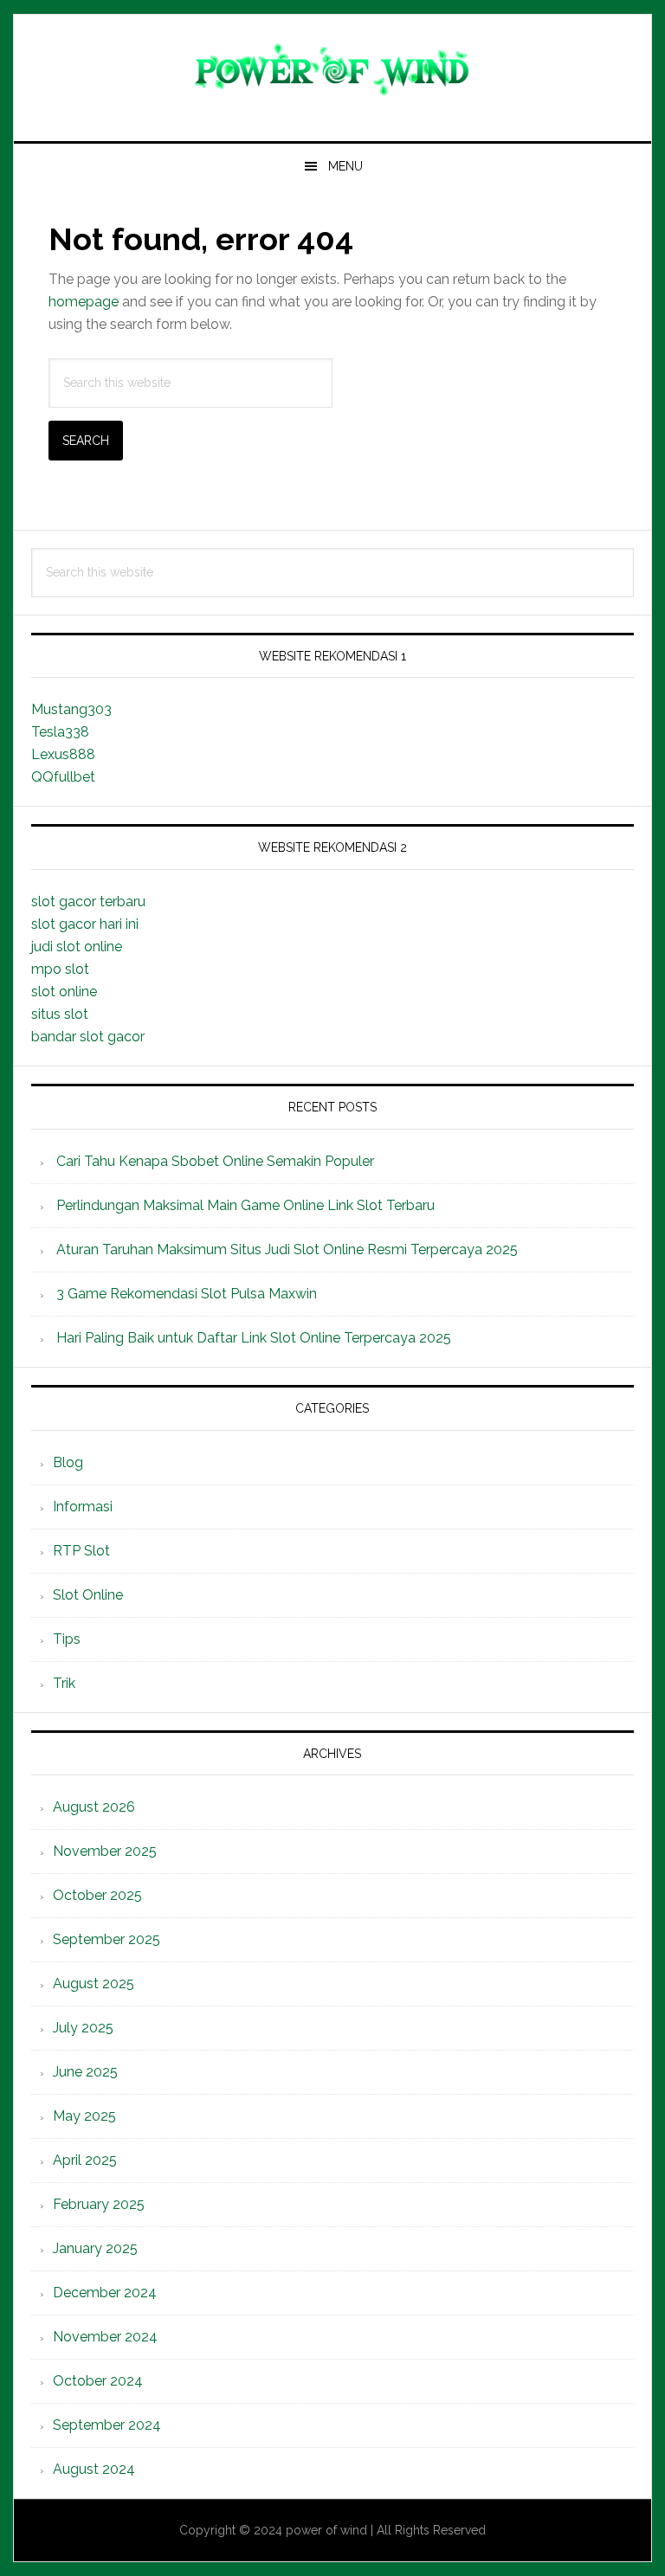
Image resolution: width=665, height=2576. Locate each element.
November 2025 (105, 1851)
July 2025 (83, 2028)
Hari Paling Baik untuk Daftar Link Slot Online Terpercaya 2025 (254, 1338)
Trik (64, 1683)
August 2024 (94, 2469)
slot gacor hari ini (85, 924)
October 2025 (97, 1895)
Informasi (83, 1507)
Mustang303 (71, 709)
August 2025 (94, 1984)
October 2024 (98, 2381)
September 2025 (107, 1939)
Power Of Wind (332, 71)
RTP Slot (81, 1551)
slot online (64, 992)
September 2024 (107, 2425)
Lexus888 (63, 754)
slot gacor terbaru (88, 902)
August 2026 (94, 1807)
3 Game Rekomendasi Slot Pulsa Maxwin (187, 1294)
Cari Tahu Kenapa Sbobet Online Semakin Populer (215, 1161)
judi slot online (77, 947)
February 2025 (99, 2204)
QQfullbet (63, 777)
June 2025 (85, 2072)
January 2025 (95, 2248)
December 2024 (105, 2293)
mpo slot (60, 969)
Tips (67, 1639)
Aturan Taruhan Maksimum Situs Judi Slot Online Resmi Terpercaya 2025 (287, 1249)
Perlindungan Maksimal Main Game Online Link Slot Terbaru (245, 1205)
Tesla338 (60, 732)
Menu (345, 166)
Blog (68, 1462)
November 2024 (105, 2337)
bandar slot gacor (88, 1037)
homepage (84, 302)
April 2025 (85, 2160)
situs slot (60, 1014)
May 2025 (84, 2116)
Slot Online (88, 1595)
